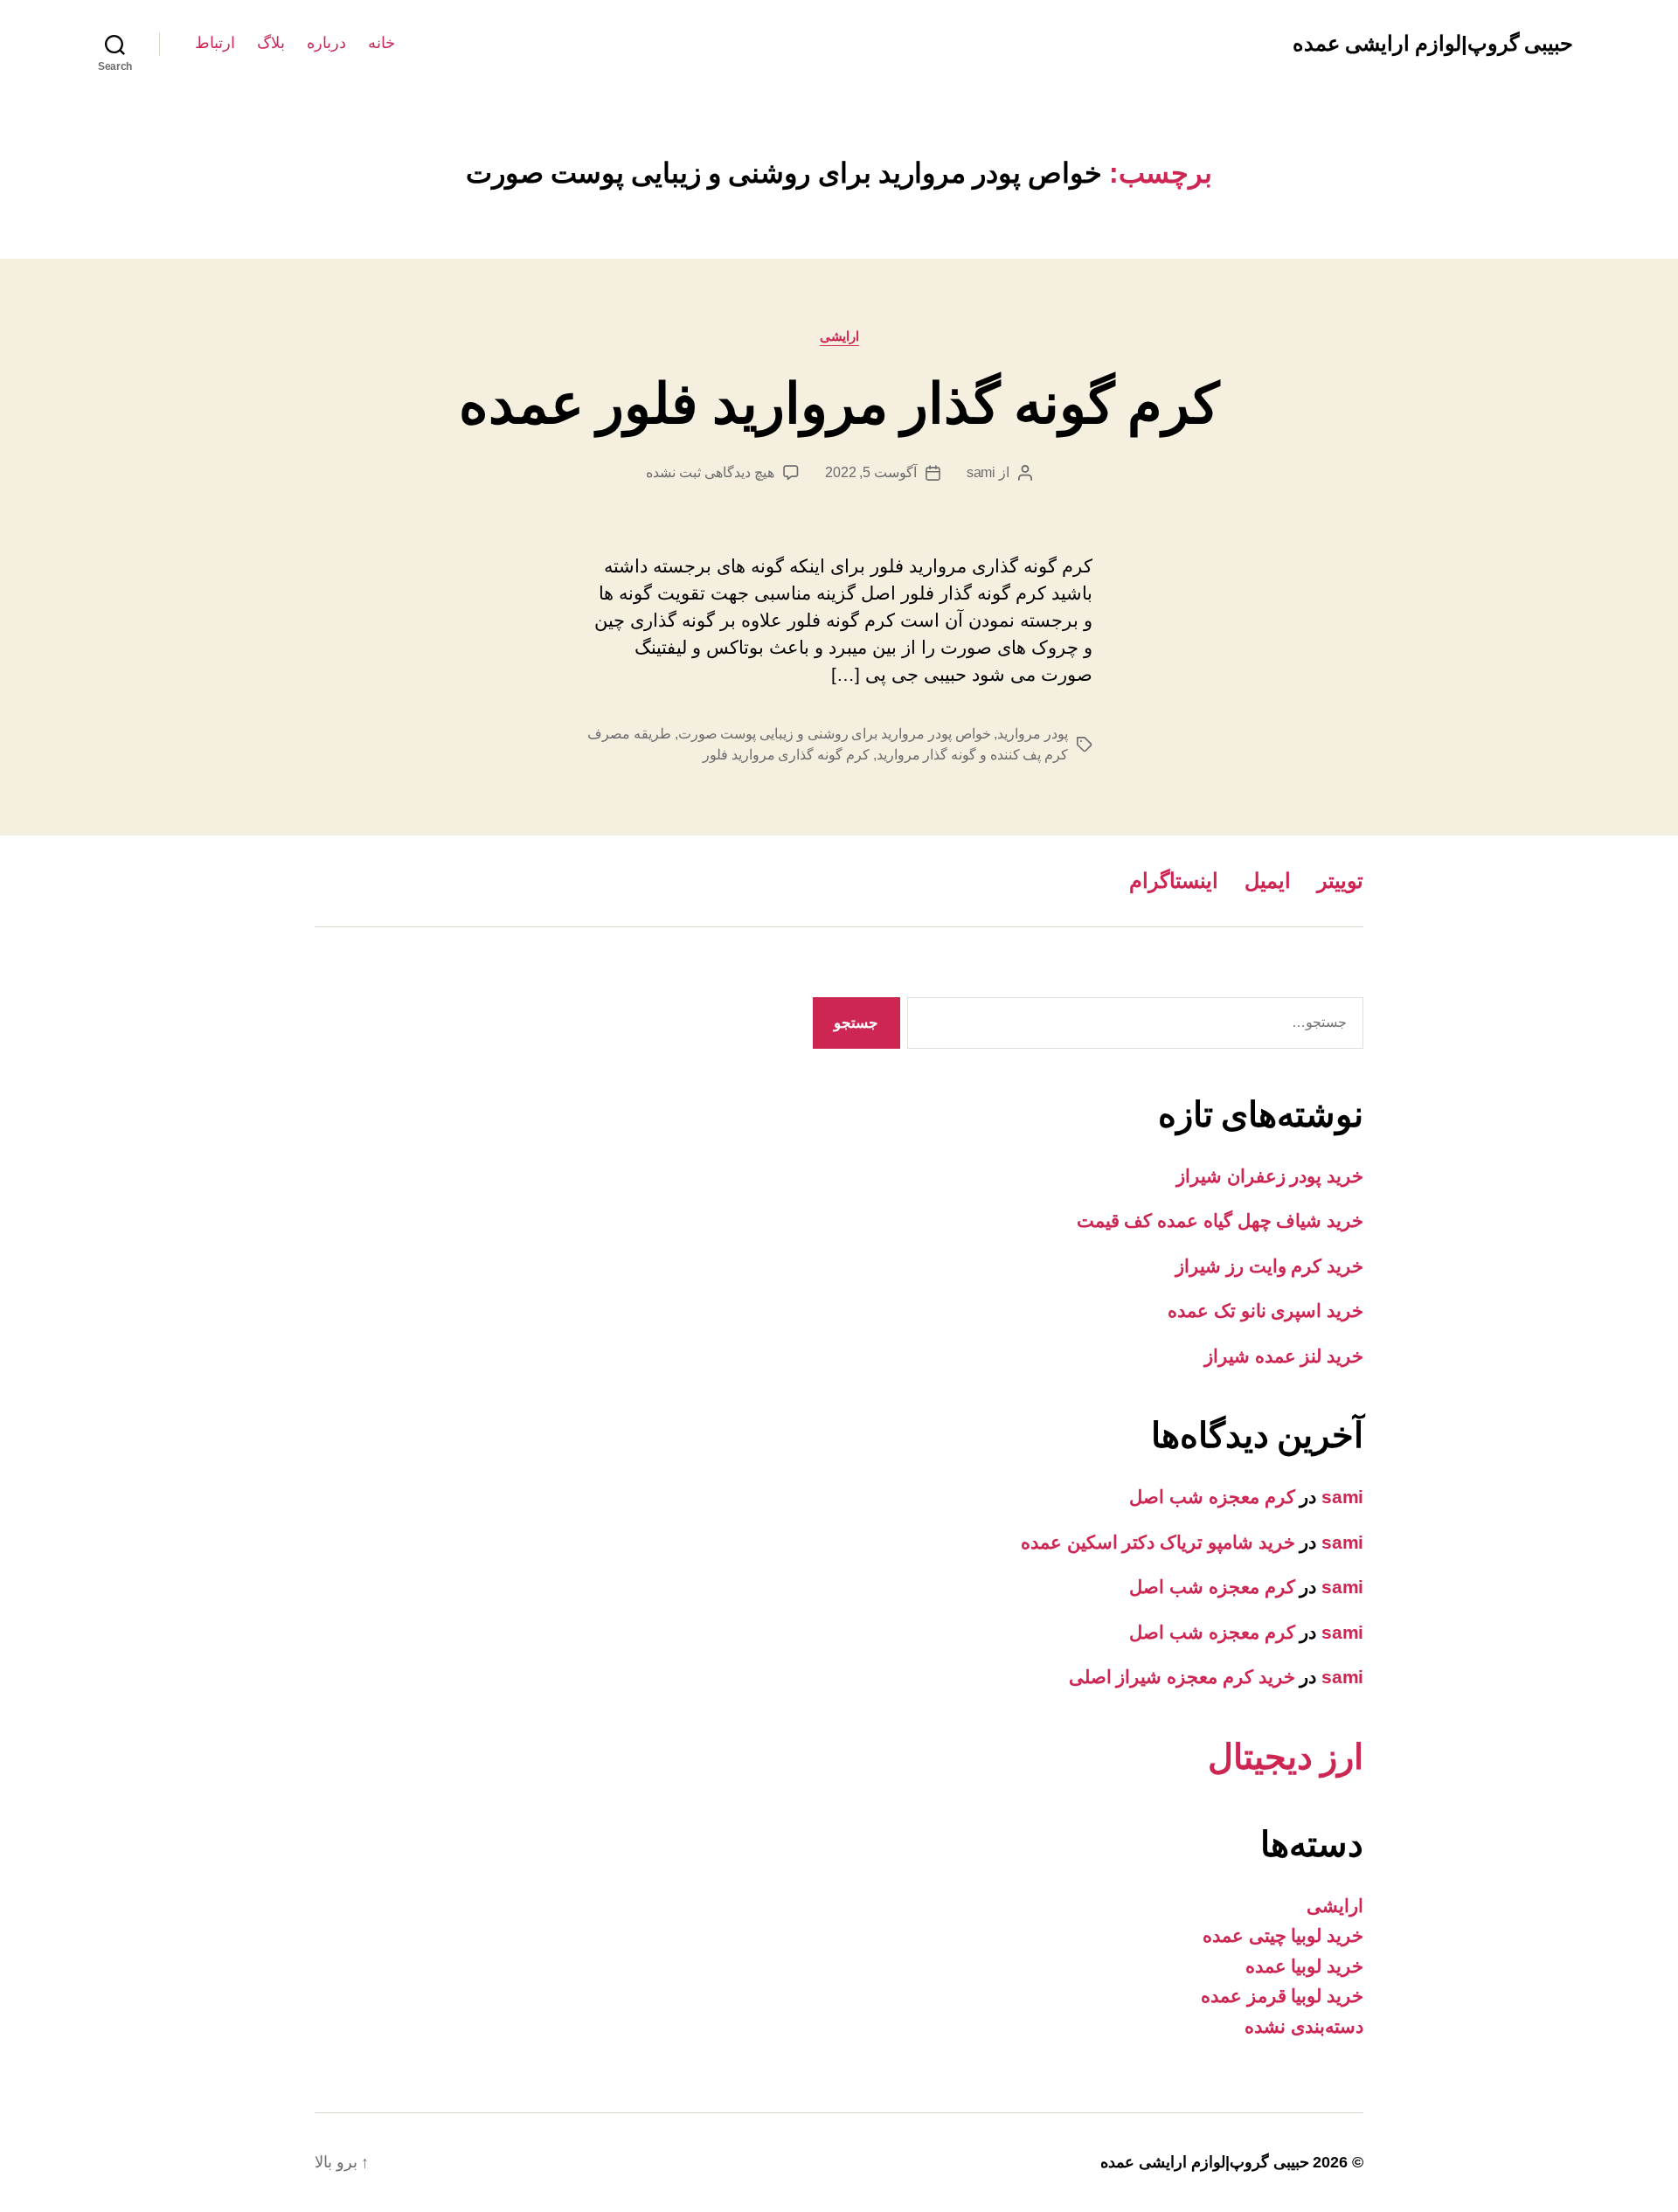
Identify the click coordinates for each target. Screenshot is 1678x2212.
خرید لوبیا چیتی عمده (1283, 1935)
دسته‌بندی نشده (1304, 2026)
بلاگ (271, 43)
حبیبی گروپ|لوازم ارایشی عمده (1433, 44)
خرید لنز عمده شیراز (1284, 1356)
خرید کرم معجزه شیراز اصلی (1182, 1677)
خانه (381, 43)
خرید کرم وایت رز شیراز (1269, 1266)
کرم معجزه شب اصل (1212, 1497)
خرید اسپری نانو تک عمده (1265, 1311)
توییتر (1340, 881)
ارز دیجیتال (1286, 1757)
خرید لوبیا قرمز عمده (1282, 1996)
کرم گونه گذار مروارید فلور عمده (839, 404)
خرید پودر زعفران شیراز (1270, 1176)
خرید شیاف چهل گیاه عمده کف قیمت (1220, 1220)
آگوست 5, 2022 (871, 472)
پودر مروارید (1033, 734)
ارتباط (215, 43)
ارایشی (839, 336)
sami (981, 472)
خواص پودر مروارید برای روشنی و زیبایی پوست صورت (835, 734)
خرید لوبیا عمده (1304, 1966)
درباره (326, 43)
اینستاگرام (1174, 881)
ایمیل (1268, 881)
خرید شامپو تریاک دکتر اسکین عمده (1158, 1542)
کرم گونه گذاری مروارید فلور (786, 755)
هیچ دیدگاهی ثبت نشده (710, 472)
